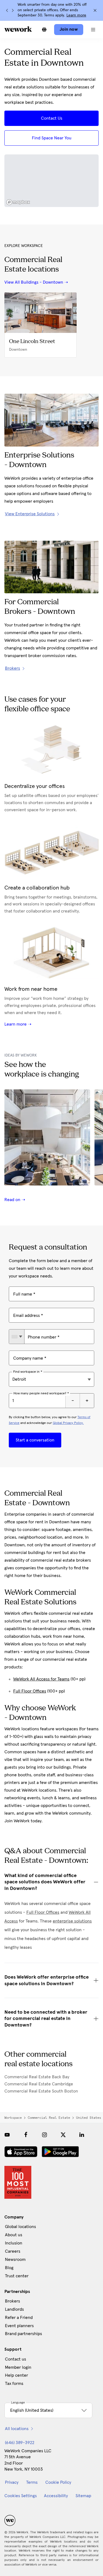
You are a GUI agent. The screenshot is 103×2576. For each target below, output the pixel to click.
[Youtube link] (7, 2135)
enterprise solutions (72, 1921)
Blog (9, 2268)
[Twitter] (63, 2135)
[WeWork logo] (18, 29)
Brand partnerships (23, 2334)
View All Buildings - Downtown (34, 282)
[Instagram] (44, 2135)
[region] (51, 181)
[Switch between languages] (44, 30)
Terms (32, 2482)
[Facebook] (26, 2135)
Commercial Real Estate (49, 2118)
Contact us (16, 2359)
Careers (13, 2251)
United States (89, 2118)
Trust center (17, 2276)
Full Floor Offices (30, 1691)
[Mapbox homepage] (18, 202)
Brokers (12, 2301)
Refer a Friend (19, 2318)
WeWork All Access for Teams (41, 1679)
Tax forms (14, 2384)
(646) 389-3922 (20, 2443)
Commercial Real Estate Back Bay (37, 2077)
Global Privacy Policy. (68, 1423)
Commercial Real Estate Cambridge (39, 2084)
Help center (16, 2375)
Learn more (76, 15)
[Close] (95, 10)
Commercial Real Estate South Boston (41, 2091)
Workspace (13, 2118)
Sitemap (83, 2496)
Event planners (19, 2326)
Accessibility (56, 2496)
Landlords (14, 2309)
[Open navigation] (93, 30)
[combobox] (17, 1337)
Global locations (20, 2227)
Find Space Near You (52, 138)
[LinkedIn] (82, 2135)
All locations (17, 2429)
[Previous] (7, 10)
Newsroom (15, 2260)
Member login (18, 2367)
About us (14, 2235)
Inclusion (14, 2243)
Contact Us (52, 118)
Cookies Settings (21, 2496)
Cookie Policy (58, 2482)
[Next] (13, 10)
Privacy (12, 2482)
